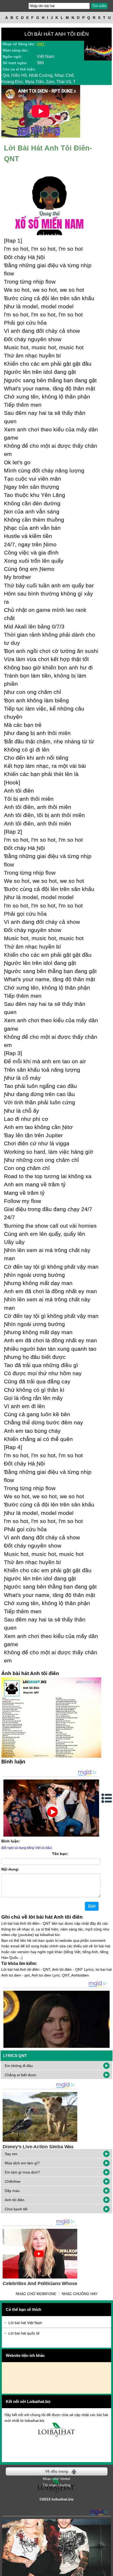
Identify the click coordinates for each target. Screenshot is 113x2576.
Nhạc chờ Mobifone (36, 2294)
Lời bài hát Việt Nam (25, 2323)
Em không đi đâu (19, 2066)
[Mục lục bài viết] (107, 1798)
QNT (41, 44)
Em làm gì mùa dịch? (22, 2172)
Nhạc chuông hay (80, 2294)
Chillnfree (13, 2181)
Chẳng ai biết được (21, 2075)
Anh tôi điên (15, 2200)
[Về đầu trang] (108, 2571)
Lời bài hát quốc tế (24, 2333)
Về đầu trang (57, 2471)
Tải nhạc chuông (56, 2485)
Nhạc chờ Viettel (56, 2479)
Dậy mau (12, 2191)
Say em (11, 2154)
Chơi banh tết (16, 2209)
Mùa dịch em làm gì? (22, 2163)
